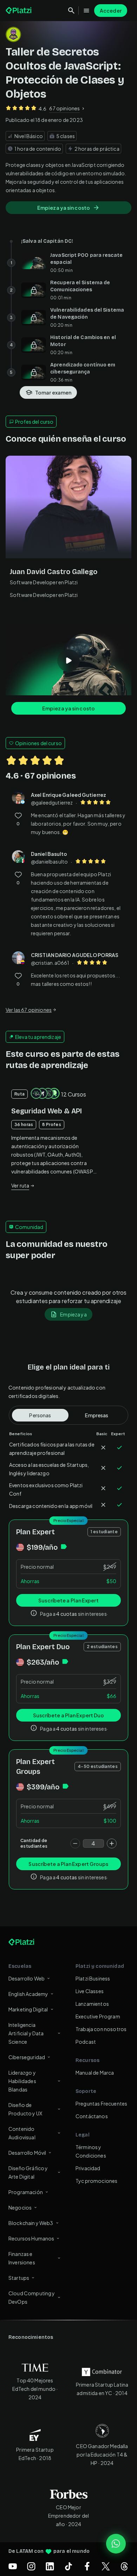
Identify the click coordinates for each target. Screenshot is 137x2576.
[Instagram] (31, 2566)
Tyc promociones (96, 2181)
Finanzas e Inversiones (22, 2258)
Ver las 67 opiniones (29, 1010)
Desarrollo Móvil (27, 2153)
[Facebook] (87, 2566)
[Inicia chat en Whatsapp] (116, 2544)
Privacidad (88, 2168)
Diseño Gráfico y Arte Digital (28, 2172)
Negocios (20, 2207)
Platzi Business (93, 1978)
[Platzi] (19, 11)
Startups (19, 2278)
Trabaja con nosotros (101, 2029)
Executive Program (98, 2016)
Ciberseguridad (27, 2057)
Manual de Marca (95, 2073)
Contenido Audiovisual (22, 2133)
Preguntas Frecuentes (101, 2103)
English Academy (28, 1994)
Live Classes (90, 1991)
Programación (26, 2192)
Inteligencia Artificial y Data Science (26, 2033)
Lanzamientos (92, 2004)
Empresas (97, 1415)
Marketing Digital (28, 2009)
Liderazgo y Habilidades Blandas (22, 2081)
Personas (40, 1415)
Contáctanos (92, 2116)
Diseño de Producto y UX (25, 2109)
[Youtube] (13, 2566)
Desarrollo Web (27, 1978)
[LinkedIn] (50, 2566)
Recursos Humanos (31, 2238)
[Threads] (124, 2566)
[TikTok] (68, 2566)
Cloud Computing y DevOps (32, 2297)
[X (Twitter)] (106, 2566)
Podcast (86, 2042)
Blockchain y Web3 (31, 2223)
